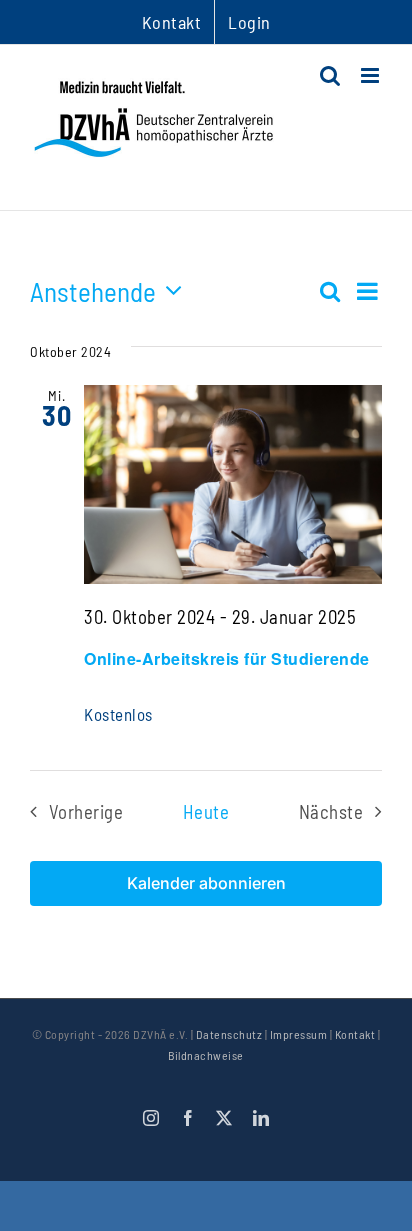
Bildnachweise (206, 1055)
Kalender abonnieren (206, 883)
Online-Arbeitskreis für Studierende (227, 658)
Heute (206, 811)
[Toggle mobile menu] (372, 75)
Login (249, 22)
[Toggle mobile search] (330, 75)
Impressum (299, 1034)
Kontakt (355, 1034)
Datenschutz (229, 1034)
